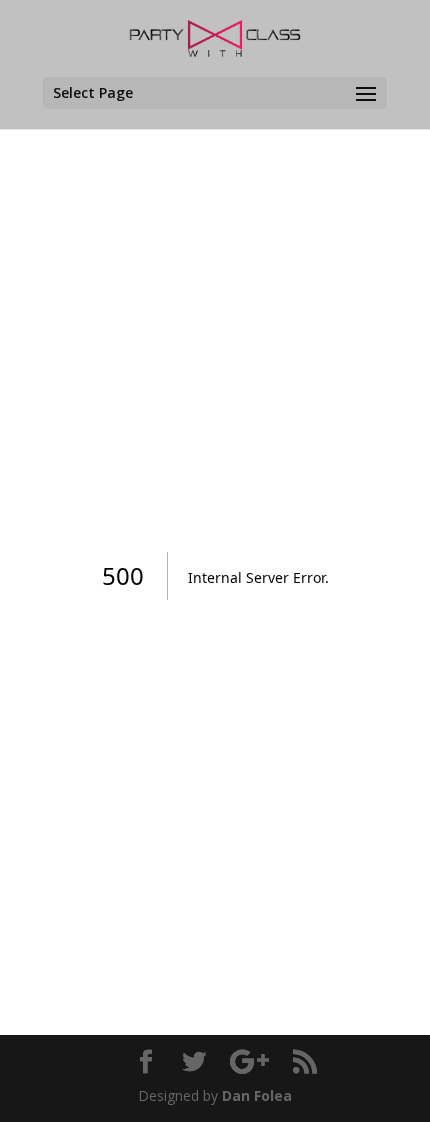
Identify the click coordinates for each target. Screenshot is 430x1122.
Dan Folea (257, 1095)
